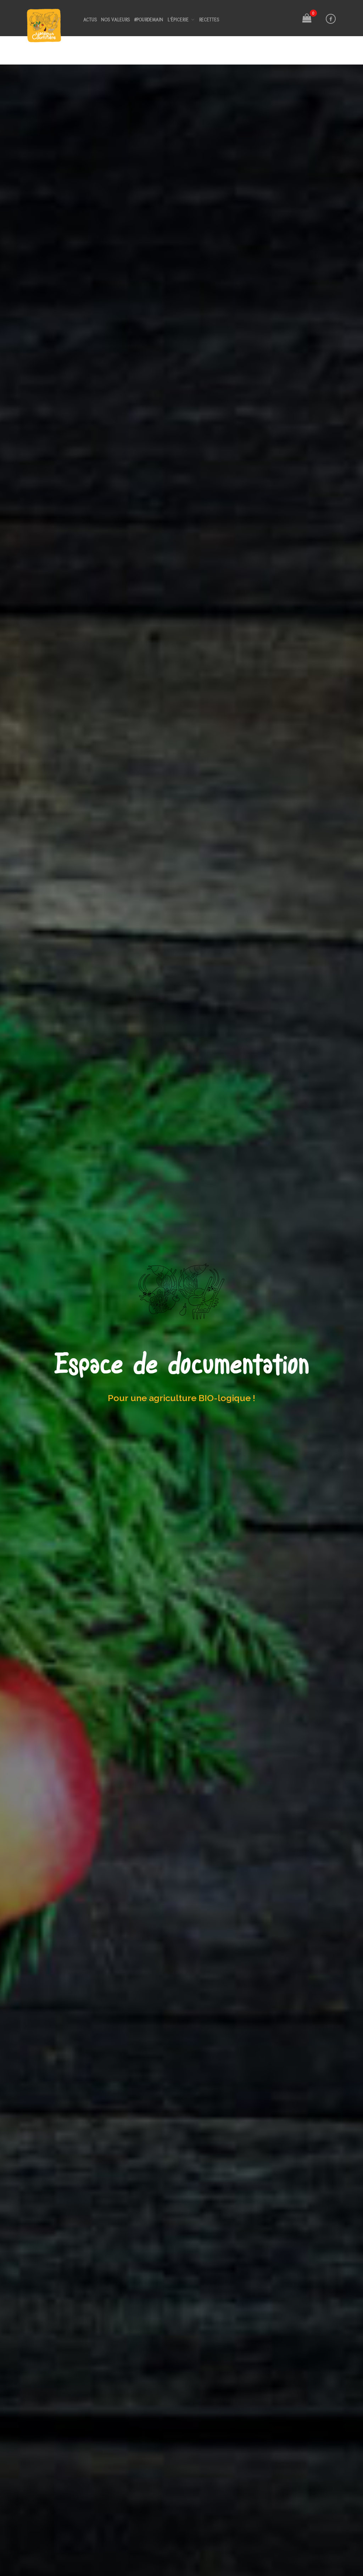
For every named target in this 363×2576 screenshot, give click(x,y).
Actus (90, 19)
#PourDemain (149, 19)
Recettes (209, 19)
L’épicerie (178, 19)
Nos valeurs (116, 19)
